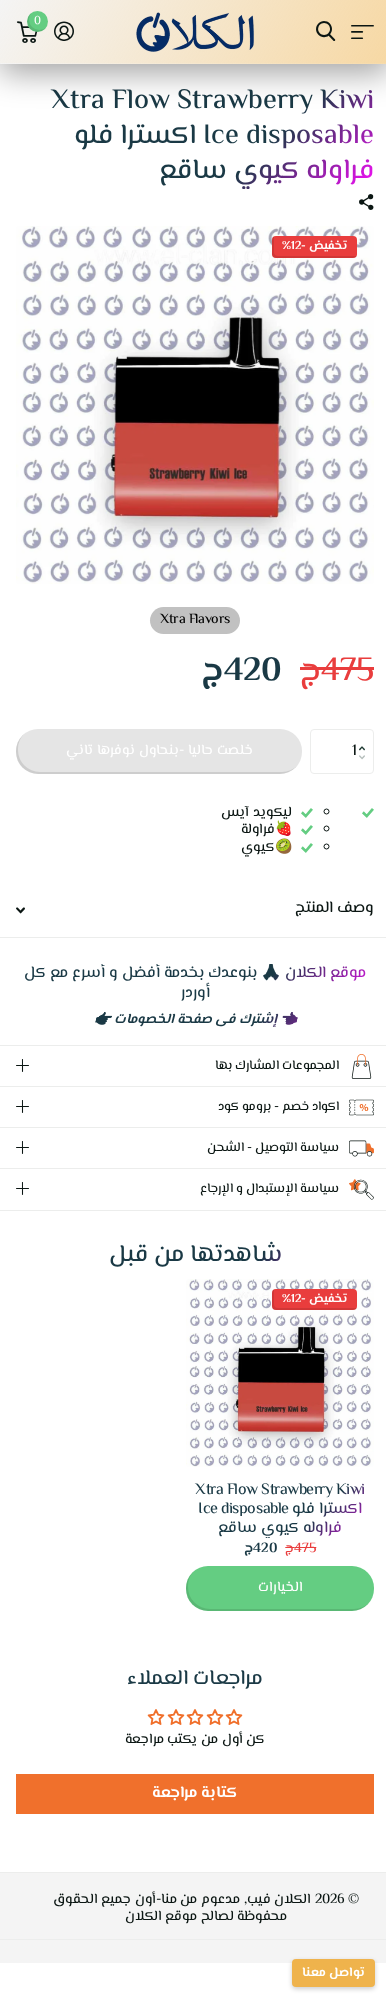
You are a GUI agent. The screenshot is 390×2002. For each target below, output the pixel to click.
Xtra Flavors (194, 620)
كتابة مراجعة (187, 1778)
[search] (325, 31)
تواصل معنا (318, 1973)
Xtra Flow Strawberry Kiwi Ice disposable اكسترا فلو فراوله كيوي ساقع (265, 1495)
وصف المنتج (334, 908)
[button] (366, 735)
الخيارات (265, 1573)
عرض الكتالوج (362, 31)
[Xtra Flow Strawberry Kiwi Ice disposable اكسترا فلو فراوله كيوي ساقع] (265, 1358)
